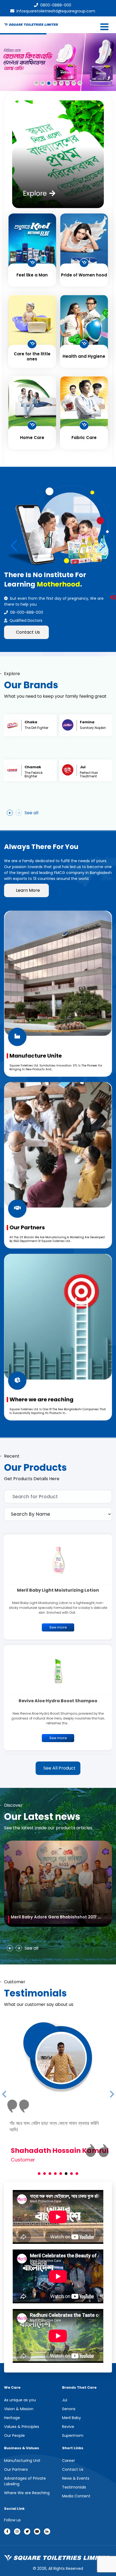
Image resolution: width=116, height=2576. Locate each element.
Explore (35, 194)
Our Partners (16, 2463)
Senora (69, 2402)
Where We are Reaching (27, 2486)
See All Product (59, 1768)
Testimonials (74, 2481)
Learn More (28, 890)
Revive (68, 2420)
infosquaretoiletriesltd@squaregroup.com (56, 11)
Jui (65, 2393)
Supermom (73, 2429)
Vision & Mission (19, 2402)
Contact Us (28, 632)
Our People (14, 2429)
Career (69, 2454)
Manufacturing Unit (22, 2454)
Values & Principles (22, 2420)
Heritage (12, 2411)
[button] (102, 546)
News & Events (76, 2472)
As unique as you (20, 2393)
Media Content (76, 2490)
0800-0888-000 (56, 5)
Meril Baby (71, 2411)
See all (31, 813)
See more (58, 1627)
